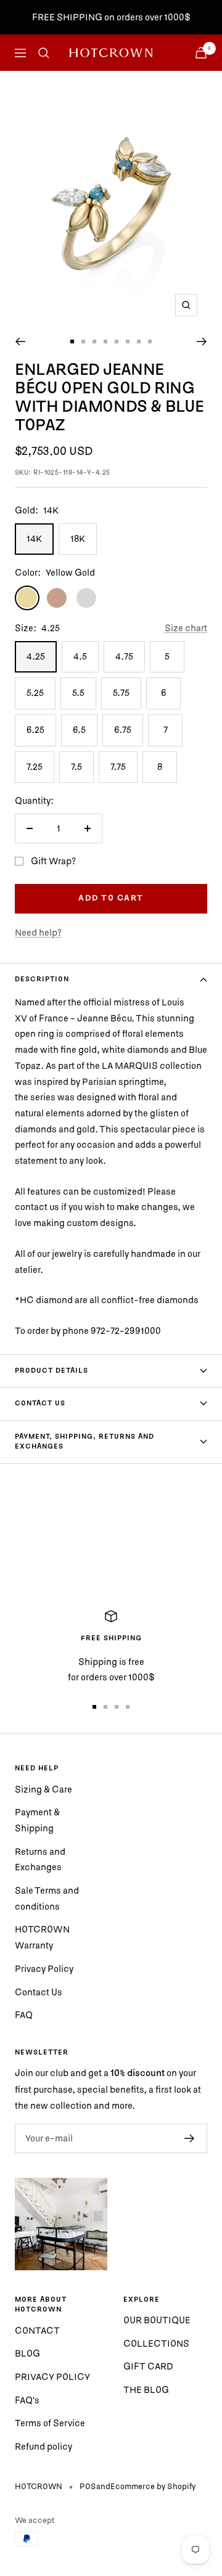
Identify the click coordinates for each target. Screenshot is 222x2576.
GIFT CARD (148, 2366)
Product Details (51, 1371)
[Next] (202, 341)
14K (34, 538)
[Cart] (201, 53)
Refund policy (43, 2446)
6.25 (35, 730)
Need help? (38, 932)
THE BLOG (146, 2390)
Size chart (186, 628)
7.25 (35, 767)
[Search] (44, 53)
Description (42, 979)
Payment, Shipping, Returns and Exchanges (84, 1442)
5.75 (121, 693)
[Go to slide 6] (128, 341)
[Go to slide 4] (105, 341)
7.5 (76, 767)
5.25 (35, 693)
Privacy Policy (44, 1969)
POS (88, 2486)
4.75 (124, 656)
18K (78, 538)
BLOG (27, 2353)
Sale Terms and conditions (47, 1898)
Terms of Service (50, 2423)
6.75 (123, 730)
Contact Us (39, 1992)
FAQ (24, 2015)
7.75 (118, 767)
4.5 (80, 656)
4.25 (36, 656)
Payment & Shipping (37, 1820)
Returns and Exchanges (40, 1859)
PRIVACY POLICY (52, 2377)
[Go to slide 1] (72, 341)
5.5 (78, 693)
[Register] (190, 2138)
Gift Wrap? (53, 861)
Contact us (40, 1404)
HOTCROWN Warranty (42, 1937)
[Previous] (20, 341)
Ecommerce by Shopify (153, 2486)
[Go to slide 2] (83, 341)
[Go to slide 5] (117, 341)
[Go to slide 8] (150, 341)
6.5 (79, 730)
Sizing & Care (43, 1789)
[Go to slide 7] (139, 341)
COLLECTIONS (156, 2343)
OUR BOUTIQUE (157, 2320)
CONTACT (37, 2330)
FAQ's (27, 2400)
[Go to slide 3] (94, 341)
